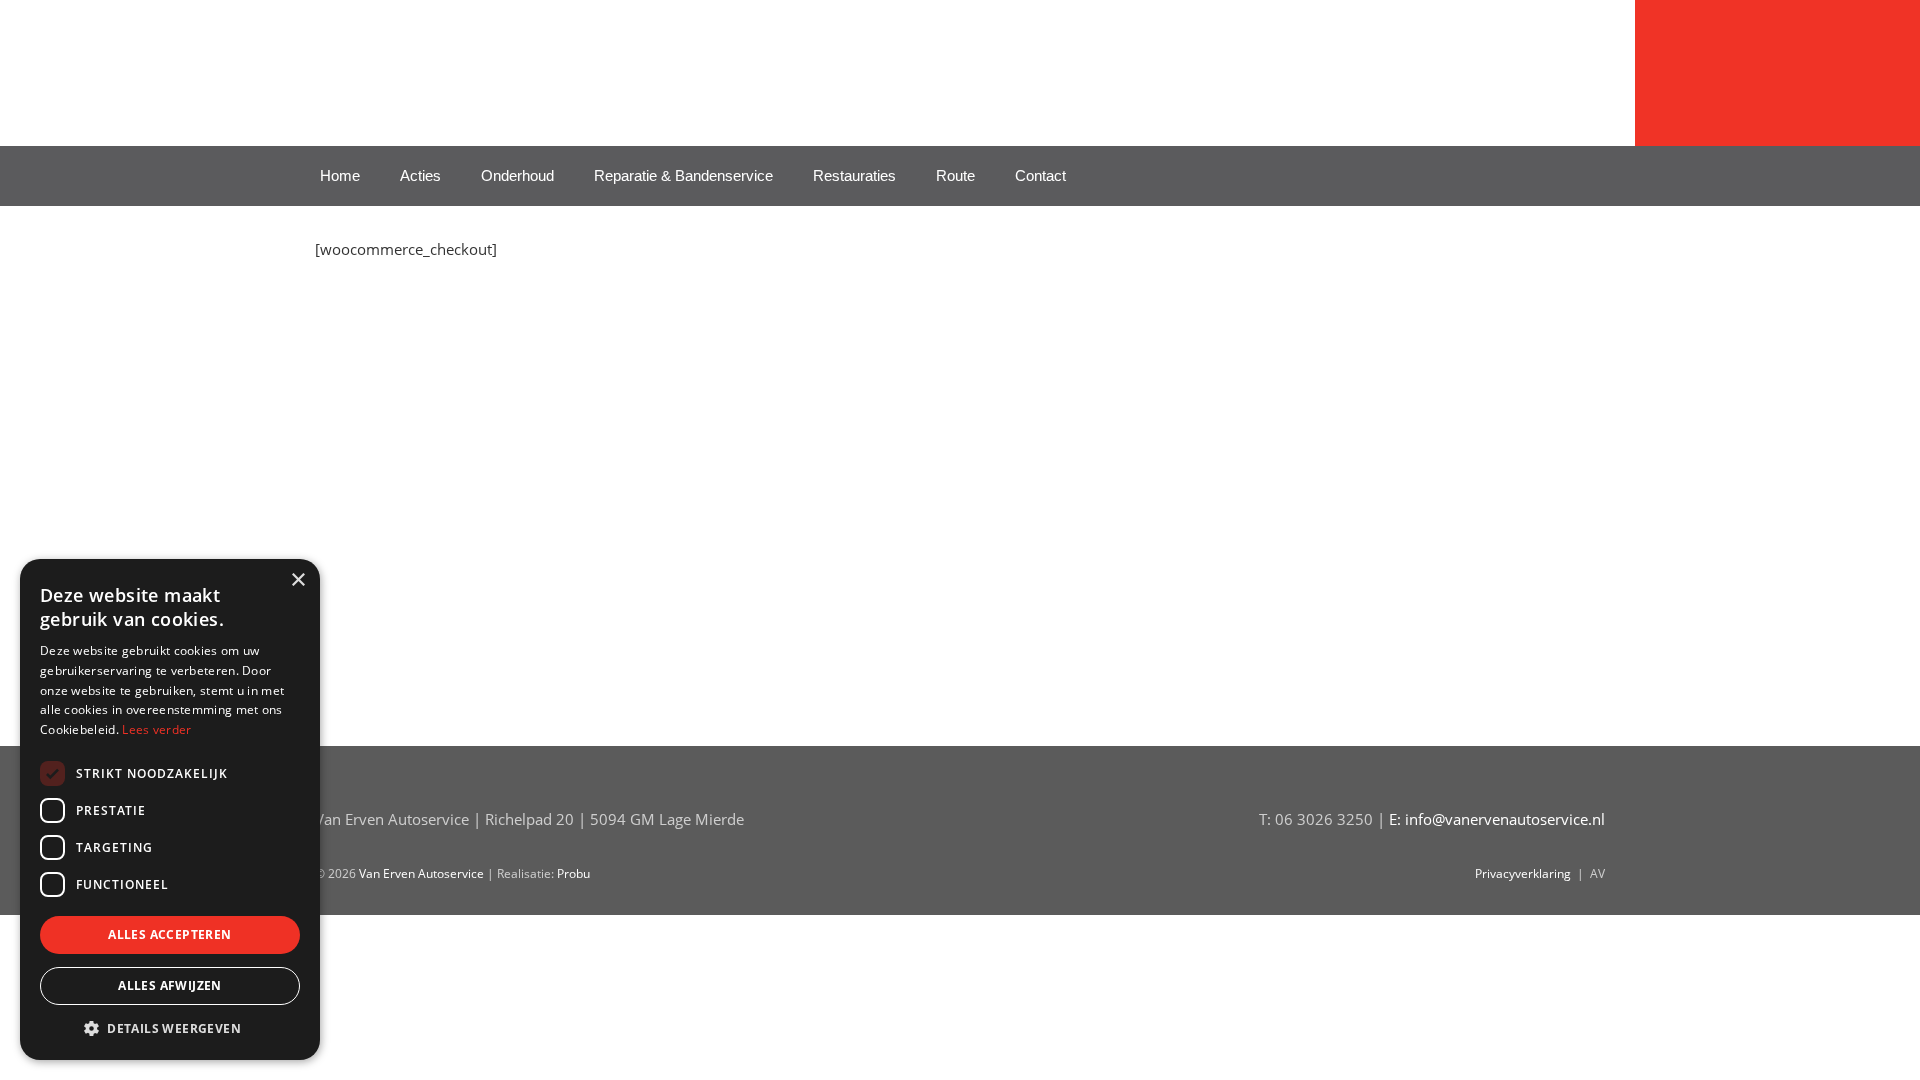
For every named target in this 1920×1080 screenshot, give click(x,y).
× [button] (297, 580)
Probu (573, 873)
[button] (170, 1029)
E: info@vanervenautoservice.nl (1497, 819)
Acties (420, 175)
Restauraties (854, 175)
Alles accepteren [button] (169, 934)
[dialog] (170, 809)
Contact (1040, 175)
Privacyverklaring (1523, 873)
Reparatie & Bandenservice (683, 175)
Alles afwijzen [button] (170, 985)
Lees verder (156, 729)
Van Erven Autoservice (470, 64)
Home (340, 175)
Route (955, 175)
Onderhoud (517, 175)
